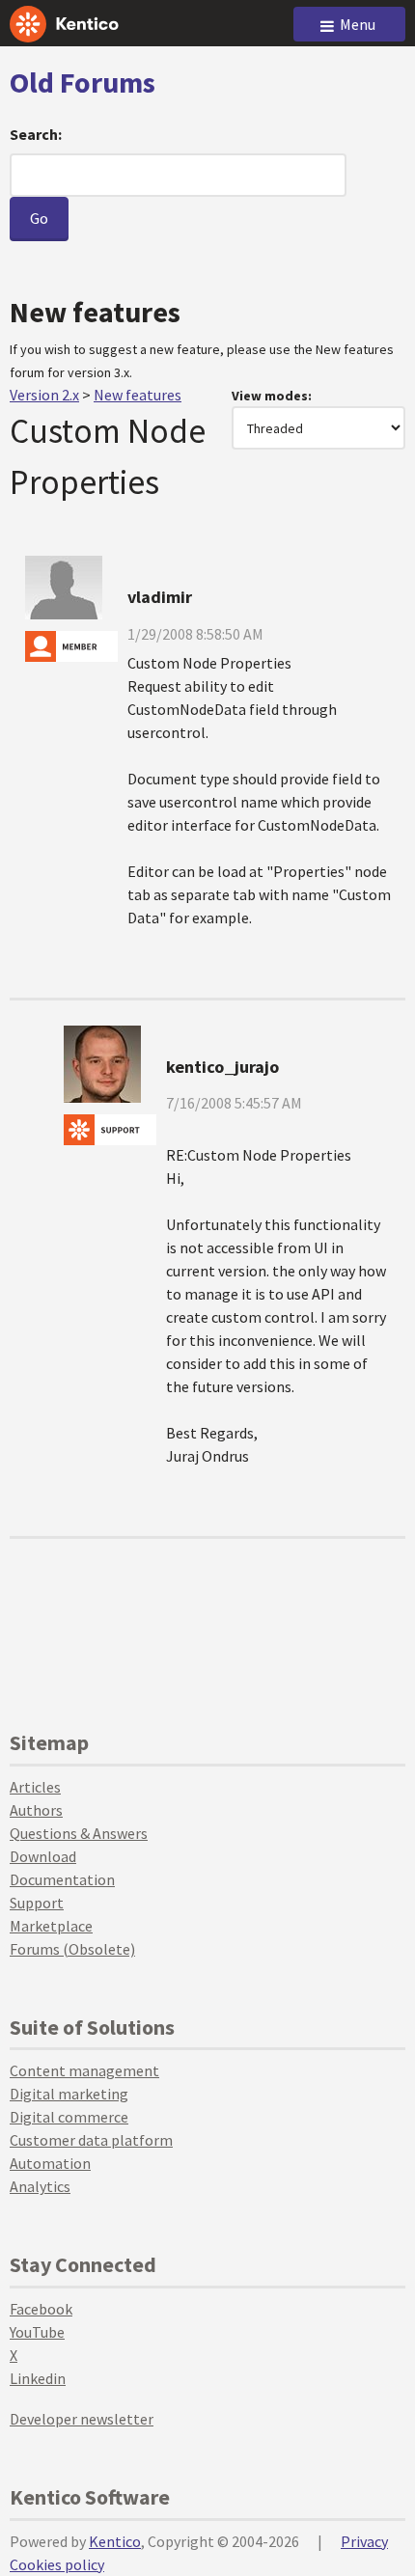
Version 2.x (44, 395)
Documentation (62, 1879)
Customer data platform (91, 2140)
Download (43, 1856)
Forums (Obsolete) (72, 1949)
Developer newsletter (82, 2419)
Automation (50, 2163)
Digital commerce (69, 2117)
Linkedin (38, 2378)
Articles (35, 1787)
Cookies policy (57, 2564)
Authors (36, 1810)
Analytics (40, 2186)
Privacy (364, 2541)
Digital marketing (69, 2094)
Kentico (115, 2541)
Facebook (41, 2309)
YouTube (37, 2332)
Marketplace (51, 1926)
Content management (84, 2070)
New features (138, 395)
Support (37, 1903)
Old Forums (83, 82)
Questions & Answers (79, 1833)
